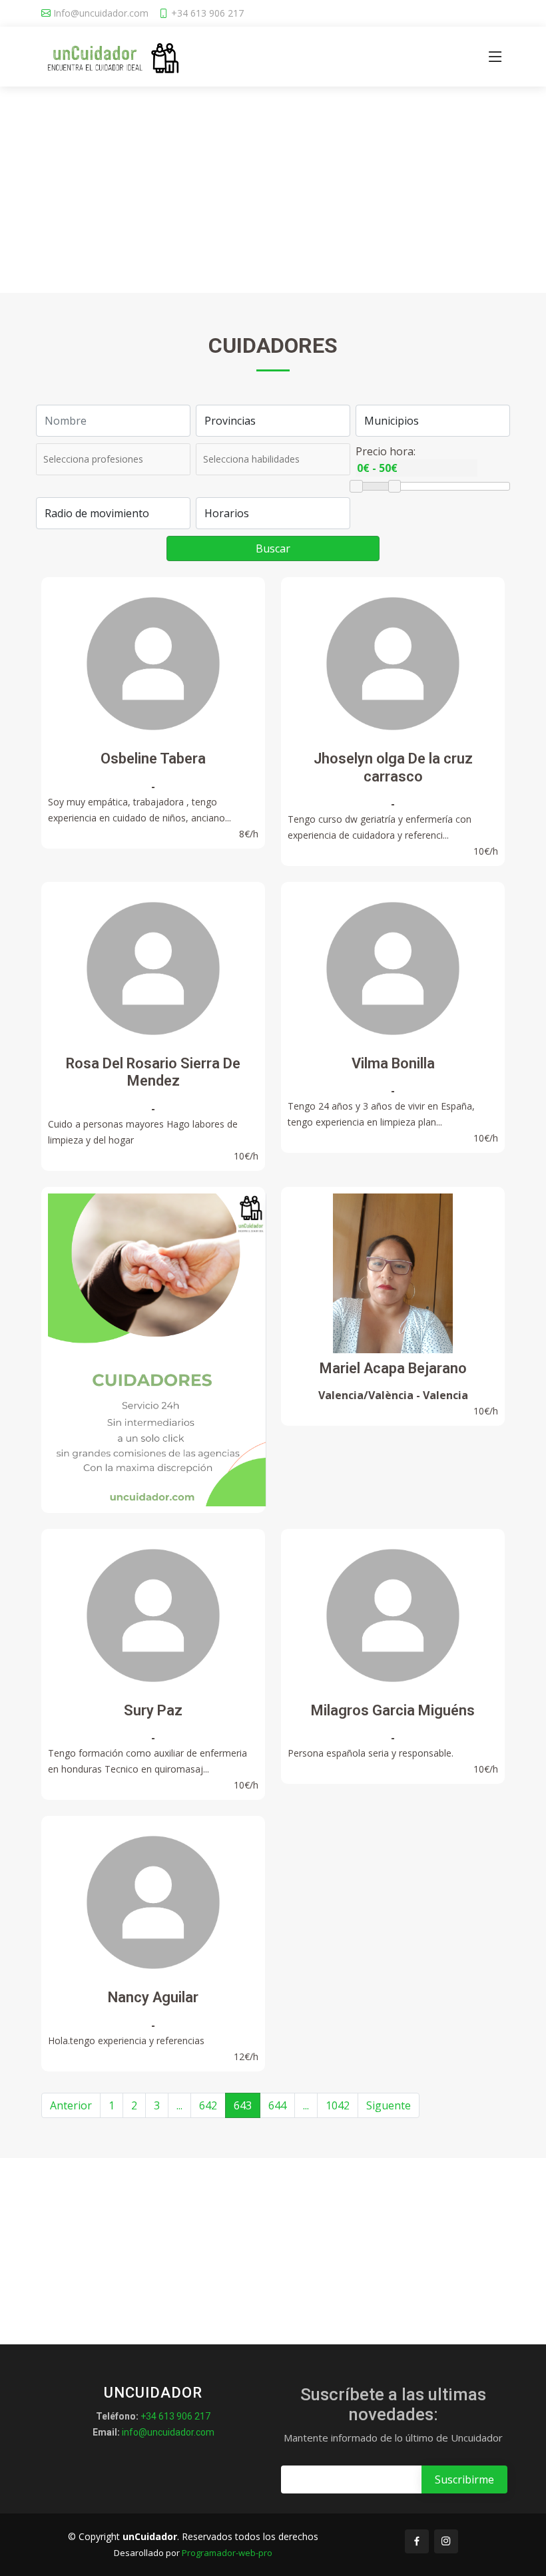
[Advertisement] (273, 193)
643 (243, 2105)
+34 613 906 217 (207, 13)
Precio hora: (386, 451)
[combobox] (113, 459)
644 (277, 2105)
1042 (338, 2105)
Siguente (389, 2105)
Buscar (273, 548)
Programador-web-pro (227, 2553)
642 (208, 2105)
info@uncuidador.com (168, 2432)
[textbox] (101, 459)
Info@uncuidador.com (101, 13)
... (179, 2105)
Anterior (71, 2105)
